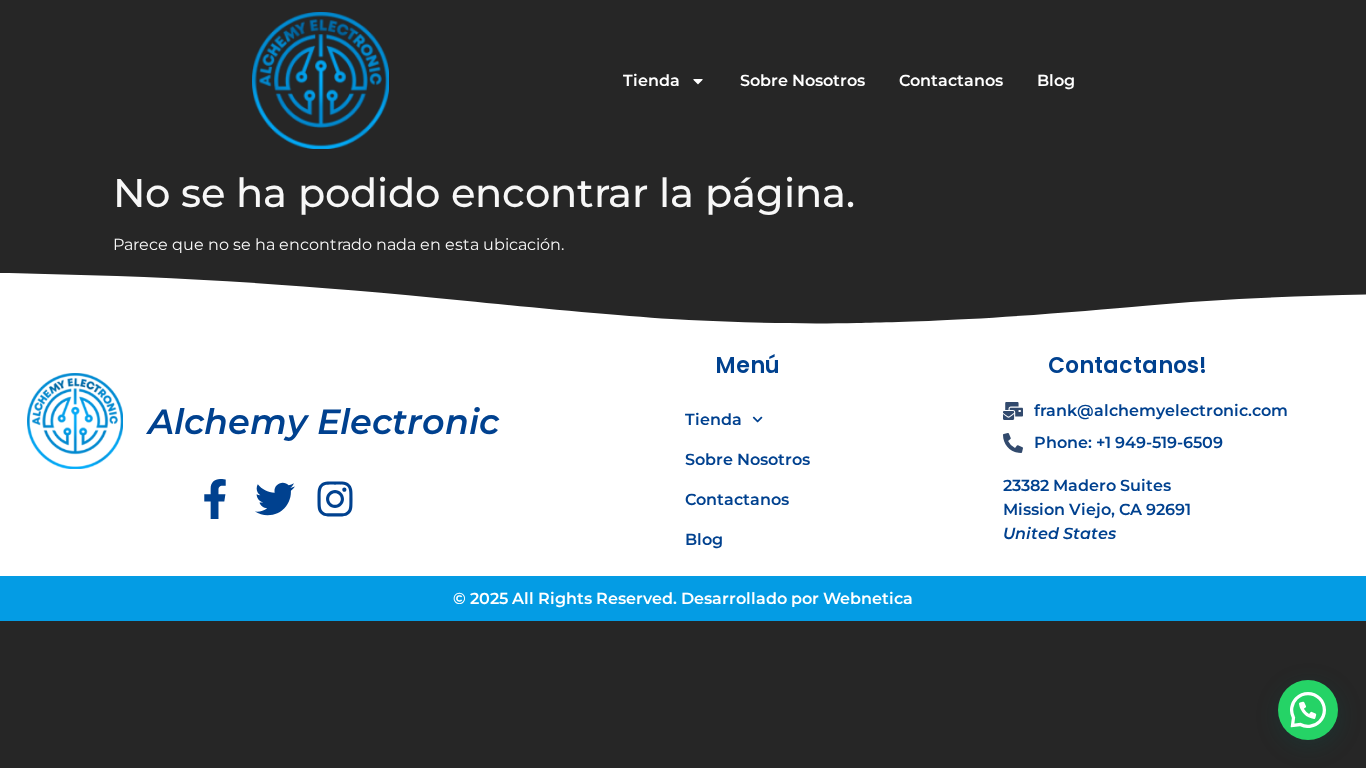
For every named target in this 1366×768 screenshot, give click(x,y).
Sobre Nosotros (802, 80)
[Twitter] (275, 499)
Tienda (651, 80)
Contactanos (951, 80)
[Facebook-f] (215, 499)
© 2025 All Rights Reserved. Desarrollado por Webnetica (683, 598)
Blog (1056, 80)
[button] (1308, 710)
